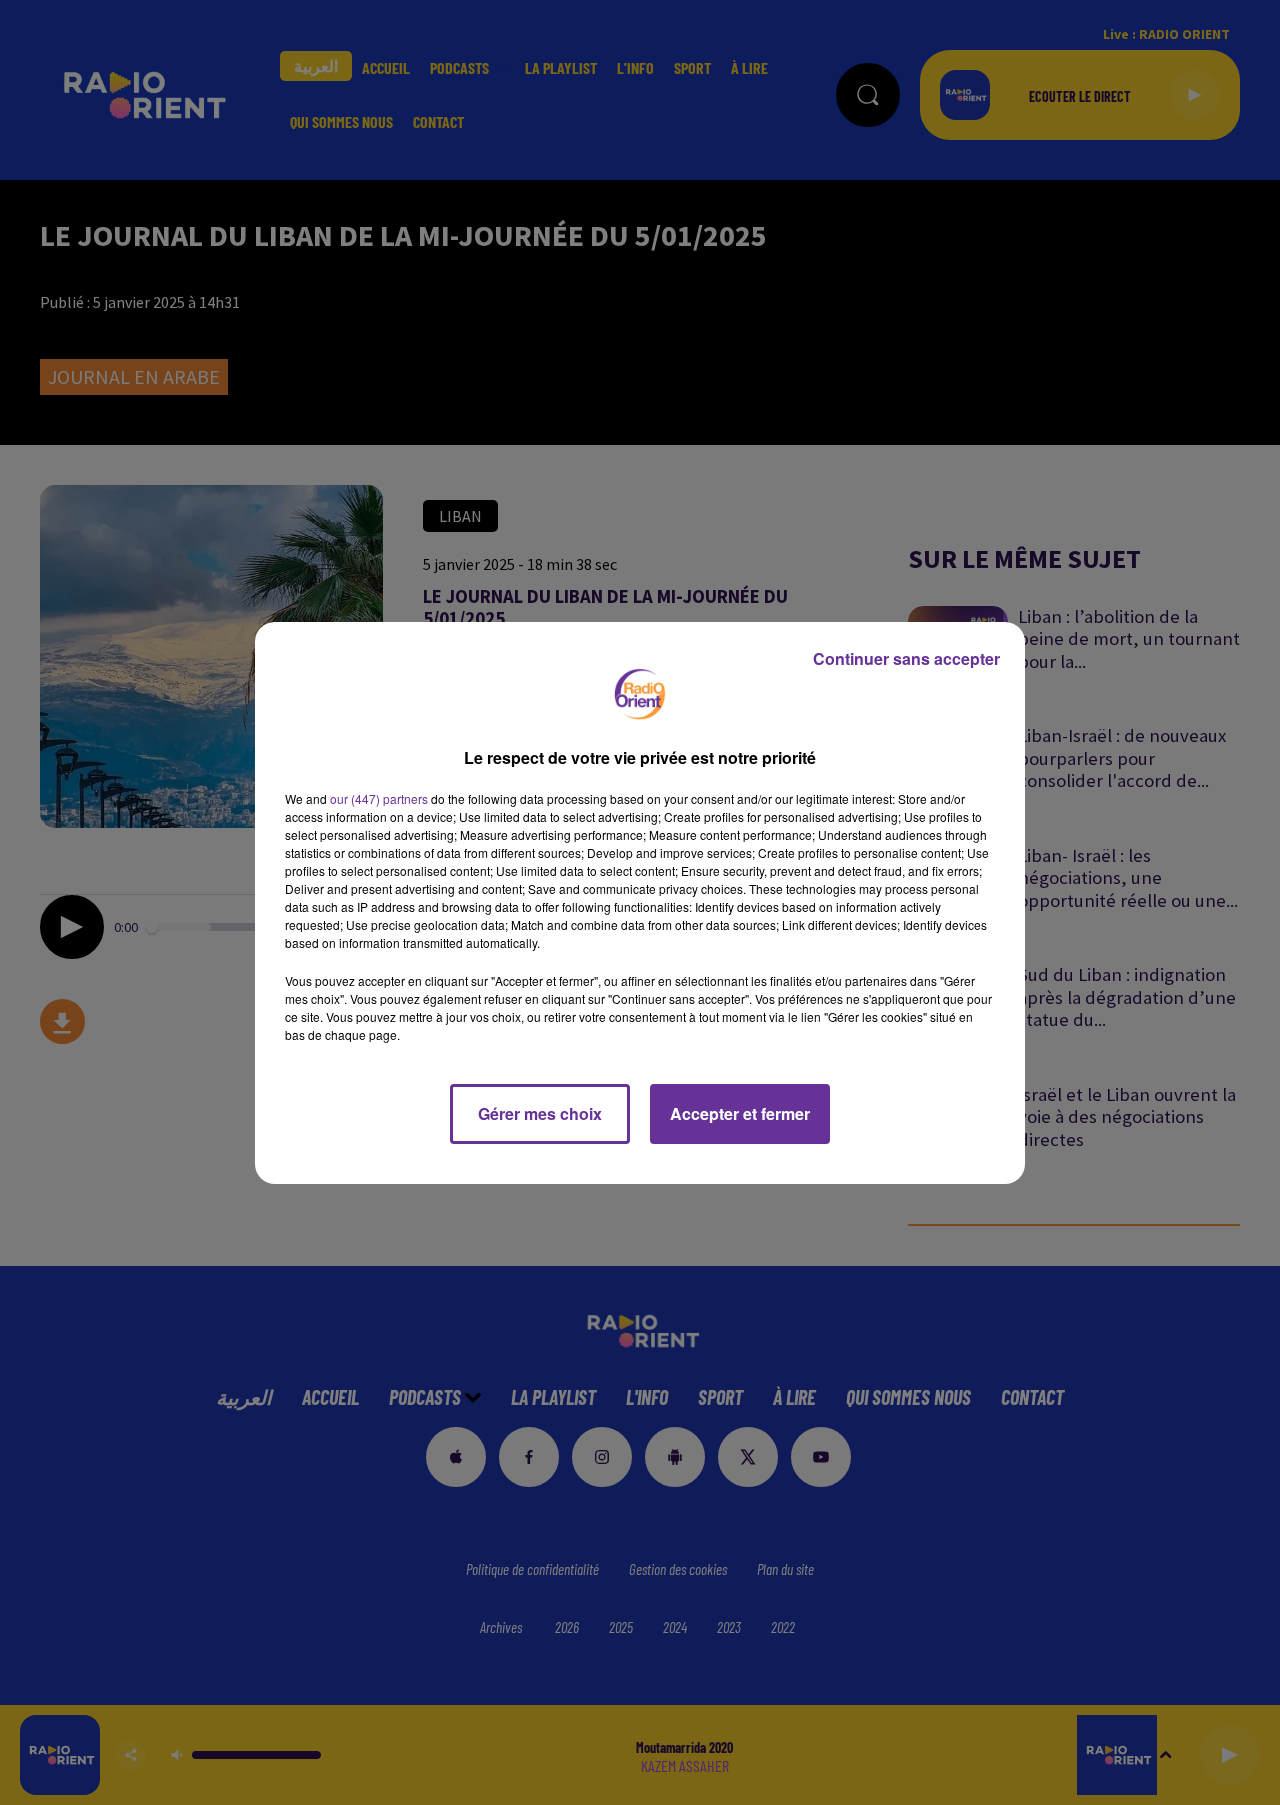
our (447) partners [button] (379, 798)
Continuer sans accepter (906, 658)
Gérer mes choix (540, 1113)
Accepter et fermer (740, 1113)
